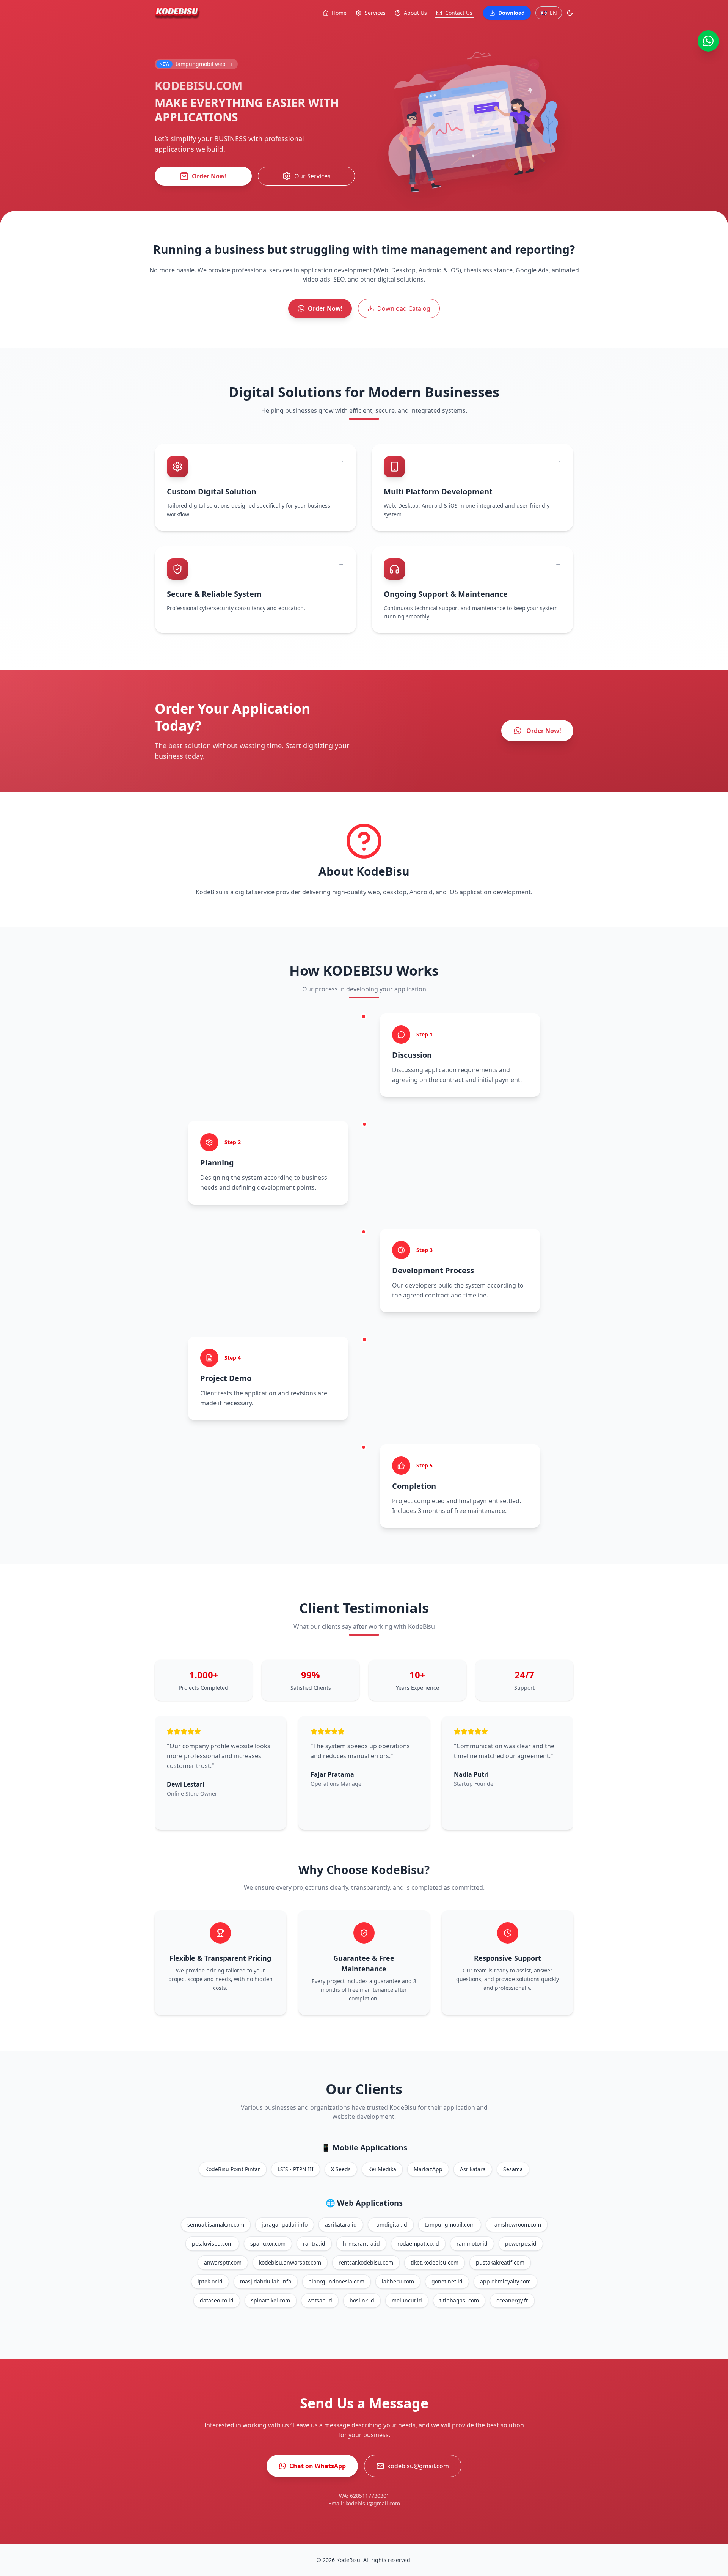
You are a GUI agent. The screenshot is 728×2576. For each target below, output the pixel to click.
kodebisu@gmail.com (418, 2466)
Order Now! (209, 176)
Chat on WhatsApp (318, 2466)
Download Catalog (404, 308)
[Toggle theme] (570, 13)
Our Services (312, 176)
